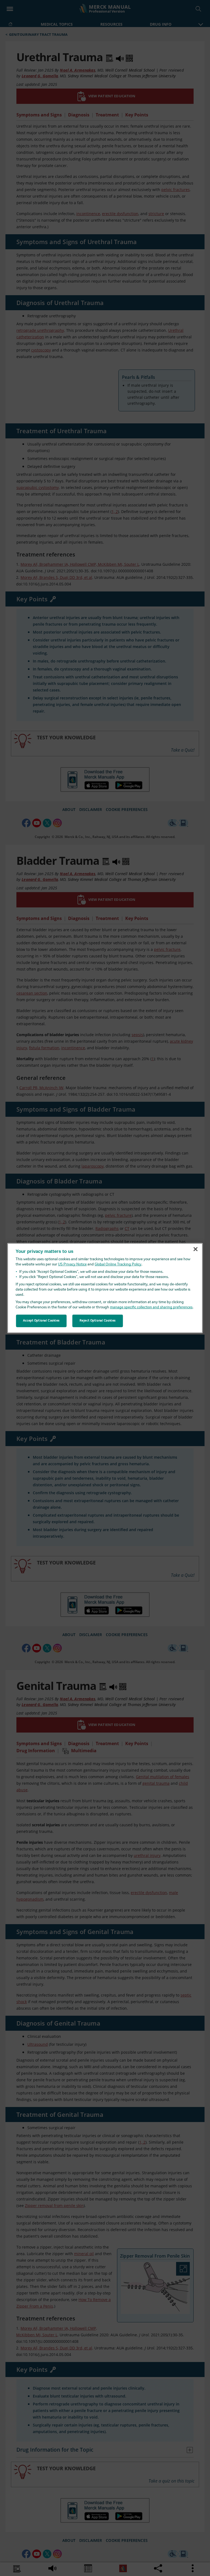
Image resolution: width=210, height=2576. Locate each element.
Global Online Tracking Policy (118, 1264)
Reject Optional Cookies (98, 1321)
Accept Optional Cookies (41, 1321)
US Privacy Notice (72, 1264)
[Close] (196, 1249)
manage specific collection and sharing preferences (151, 1307)
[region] (105, 1288)
